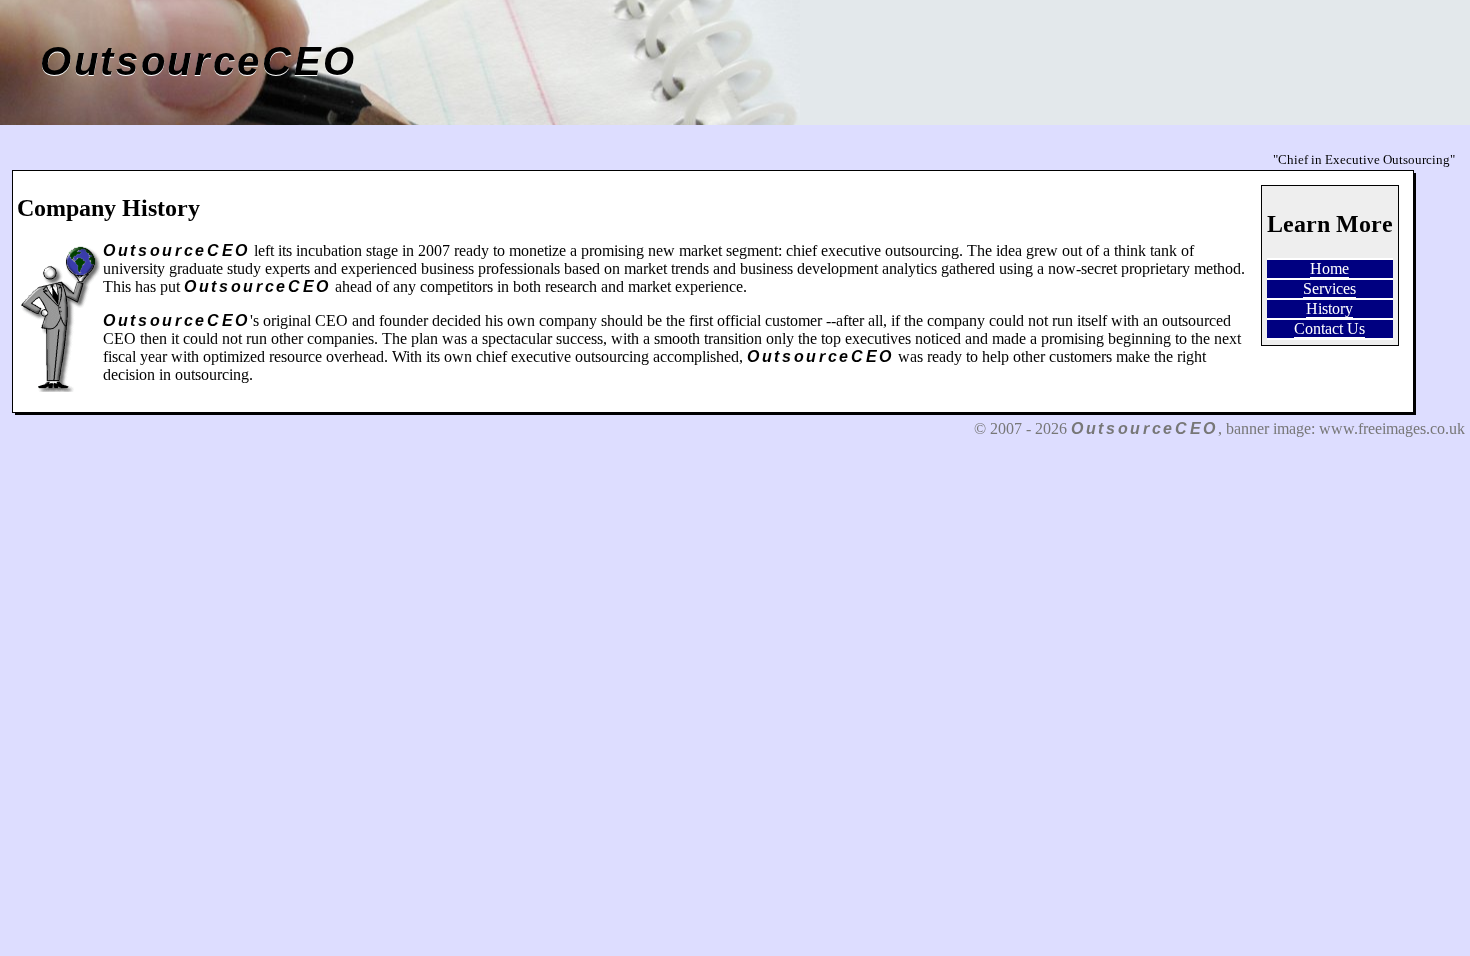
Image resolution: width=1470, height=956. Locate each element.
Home (1329, 268)
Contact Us (1329, 328)
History (1329, 308)
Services (1329, 288)
